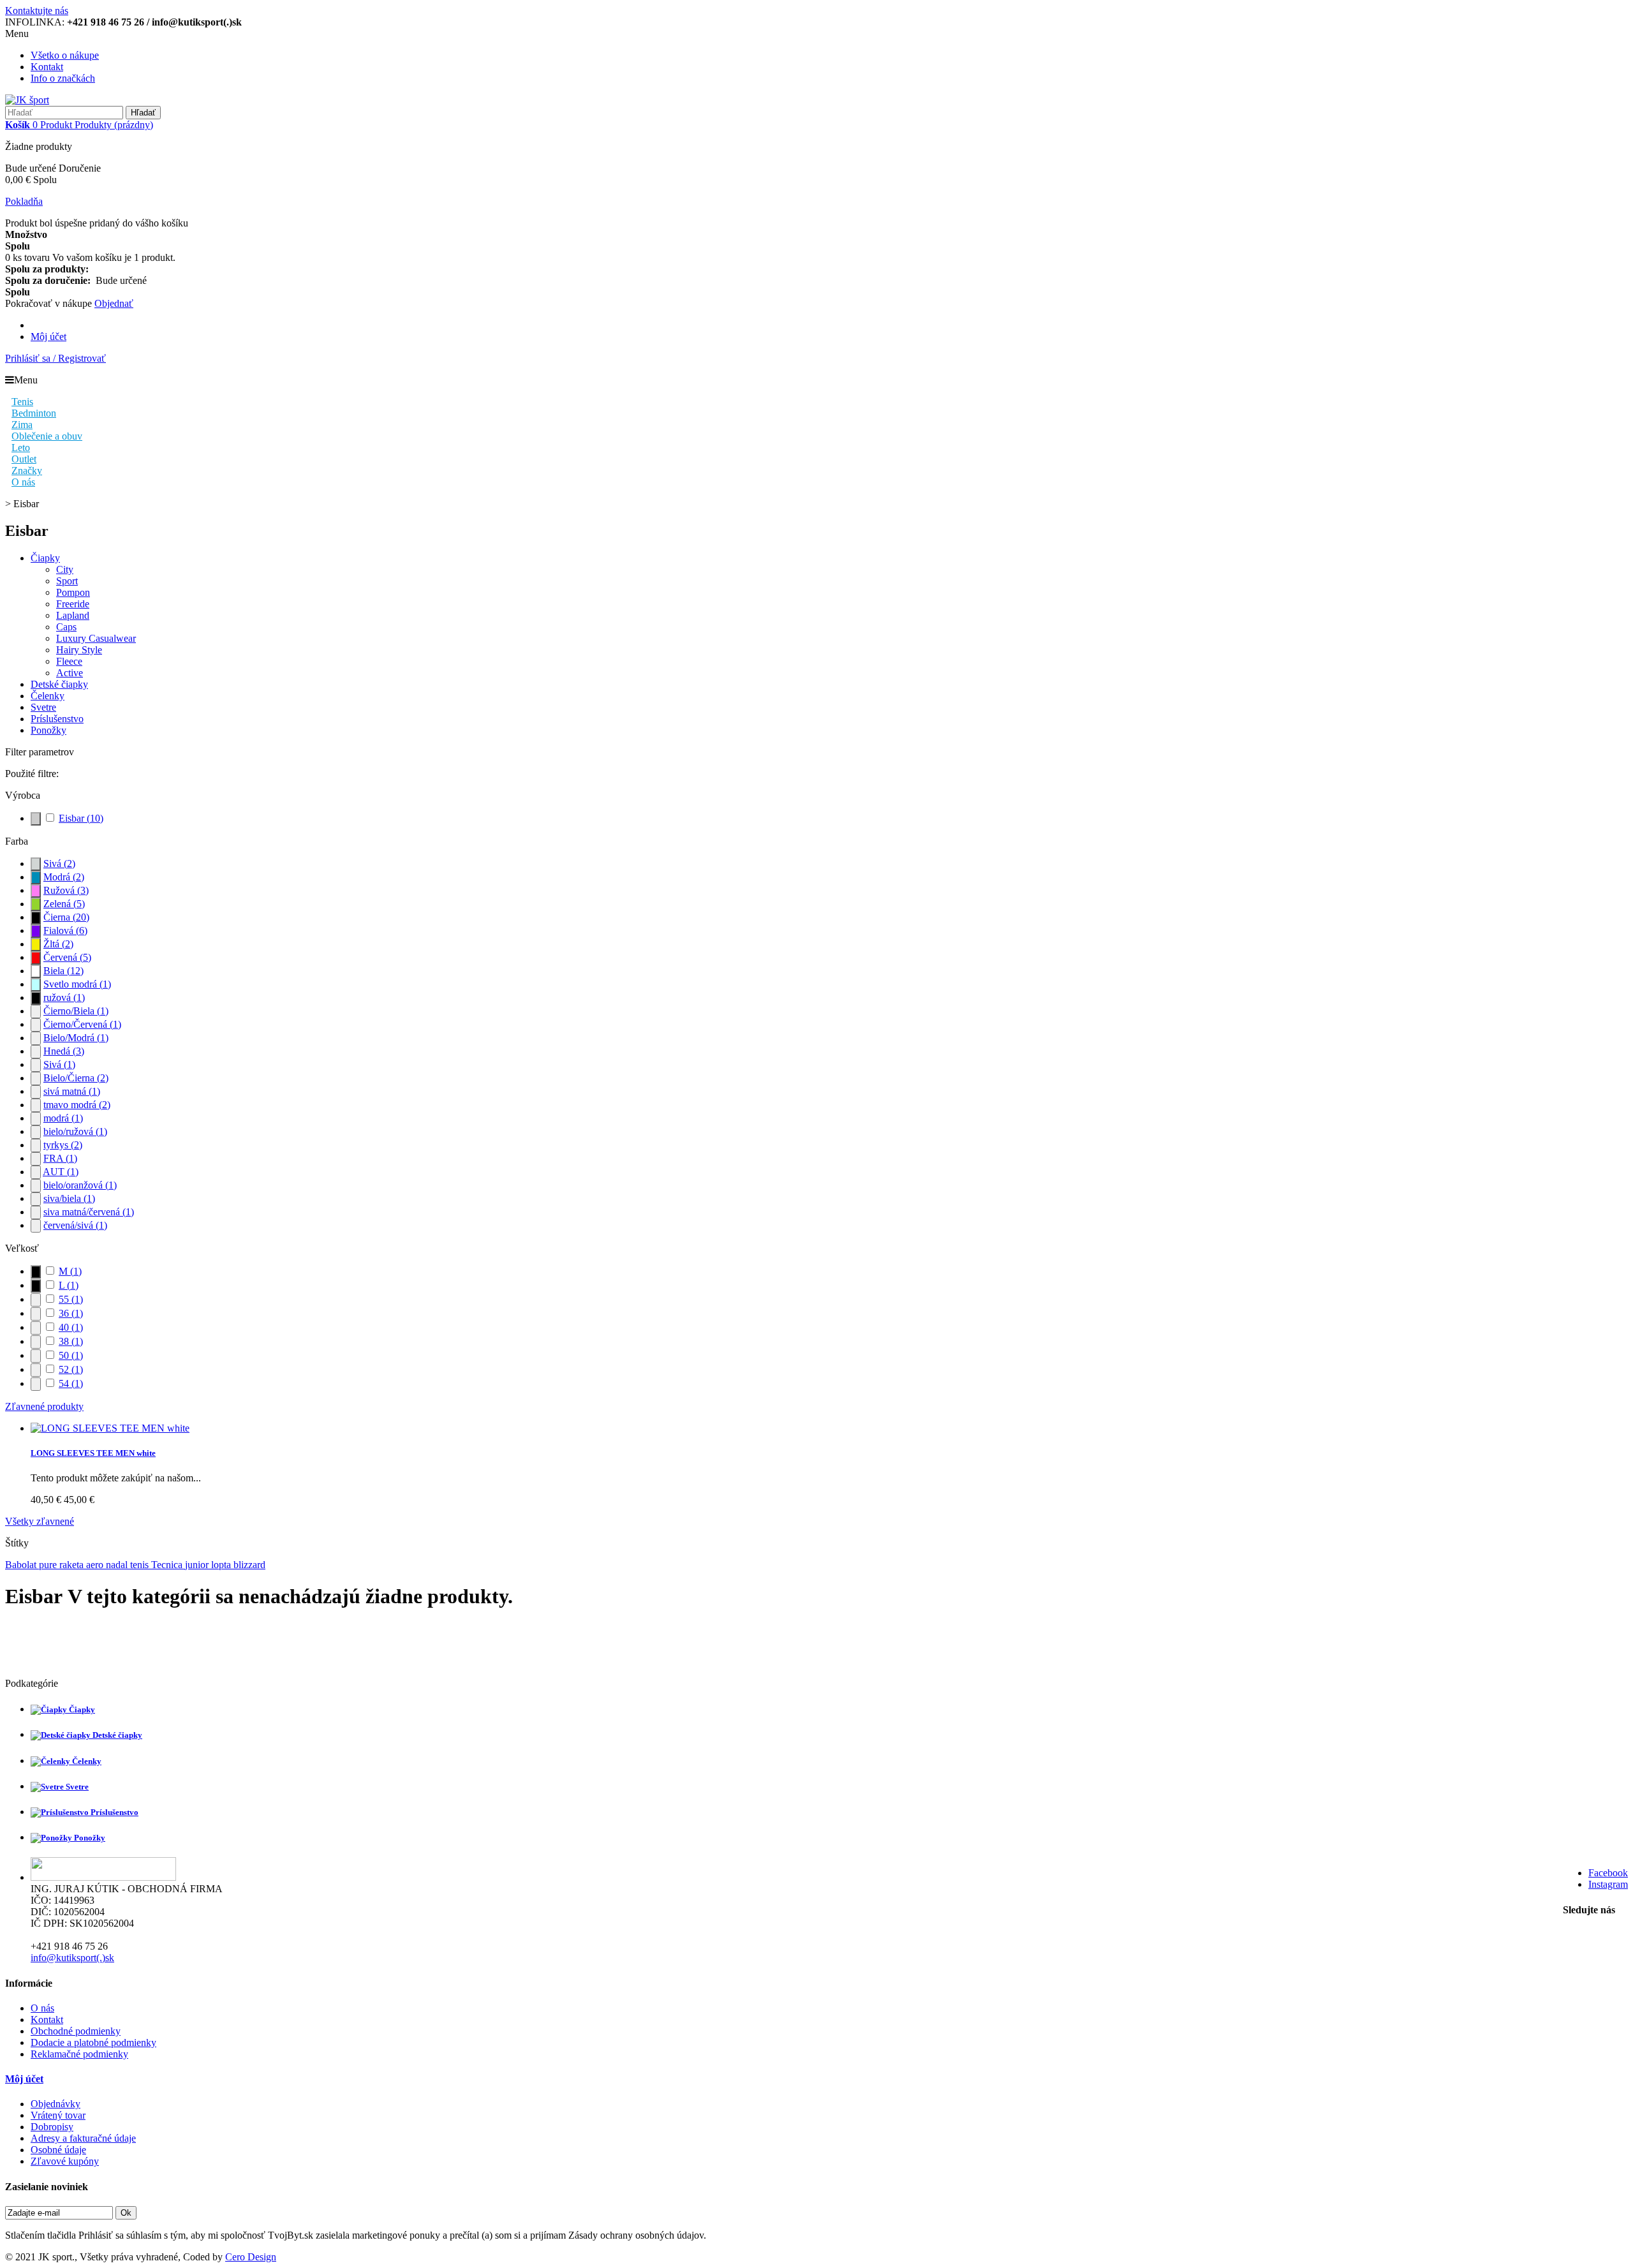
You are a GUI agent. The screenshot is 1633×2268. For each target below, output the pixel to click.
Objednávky (55, 2104)
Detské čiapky (59, 684)
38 (71, 1341)
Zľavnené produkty (44, 1406)
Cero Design (251, 2257)
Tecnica (168, 1565)
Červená (67, 957)
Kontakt (47, 67)
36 (71, 1313)
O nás (42, 2008)
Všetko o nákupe (65, 55)
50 (71, 1355)
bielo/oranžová (80, 1185)
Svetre (43, 707)
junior (198, 1565)
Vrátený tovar (58, 2115)
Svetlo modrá (77, 984)
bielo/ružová (75, 1131)
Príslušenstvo (57, 719)
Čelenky (48, 696)
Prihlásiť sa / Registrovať (55, 358)
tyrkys (63, 1145)
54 (71, 1383)
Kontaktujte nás (37, 11)
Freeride (73, 604)
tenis (141, 1565)
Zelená (64, 904)
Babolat (22, 1565)
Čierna (66, 917)
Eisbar (81, 818)
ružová (64, 997)
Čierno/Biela (76, 1011)
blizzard (249, 1565)
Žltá (58, 944)
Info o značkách (63, 78)
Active (70, 673)
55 (71, 1299)
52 (71, 1369)
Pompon (73, 592)
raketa (73, 1565)
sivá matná (72, 1091)
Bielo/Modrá (76, 1038)
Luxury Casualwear (96, 638)
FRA (60, 1158)
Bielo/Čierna (76, 1078)
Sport (67, 581)
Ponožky (48, 730)
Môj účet (48, 337)
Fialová (65, 930)
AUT (61, 1172)
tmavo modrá (77, 1105)
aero (96, 1565)
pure (49, 1565)
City (65, 569)
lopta (222, 1565)
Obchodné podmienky (76, 2031)
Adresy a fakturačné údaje (83, 2138)
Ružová (66, 890)
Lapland (73, 615)
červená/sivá (75, 1225)
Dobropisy (52, 2127)
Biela (63, 971)
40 (71, 1327)
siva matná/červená (89, 1212)
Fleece (69, 661)
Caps (66, 627)
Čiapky (45, 558)
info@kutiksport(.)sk (72, 1958)
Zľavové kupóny (65, 2161)
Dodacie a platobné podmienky (93, 2042)
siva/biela (69, 1198)
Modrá (64, 877)
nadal (118, 1565)
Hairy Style (79, 650)
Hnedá (64, 1051)
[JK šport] (27, 100)
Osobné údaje (58, 2150)
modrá (63, 1118)
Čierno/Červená (82, 1024)
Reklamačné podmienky (79, 2054)
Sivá (59, 863)
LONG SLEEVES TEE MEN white (93, 1453)
